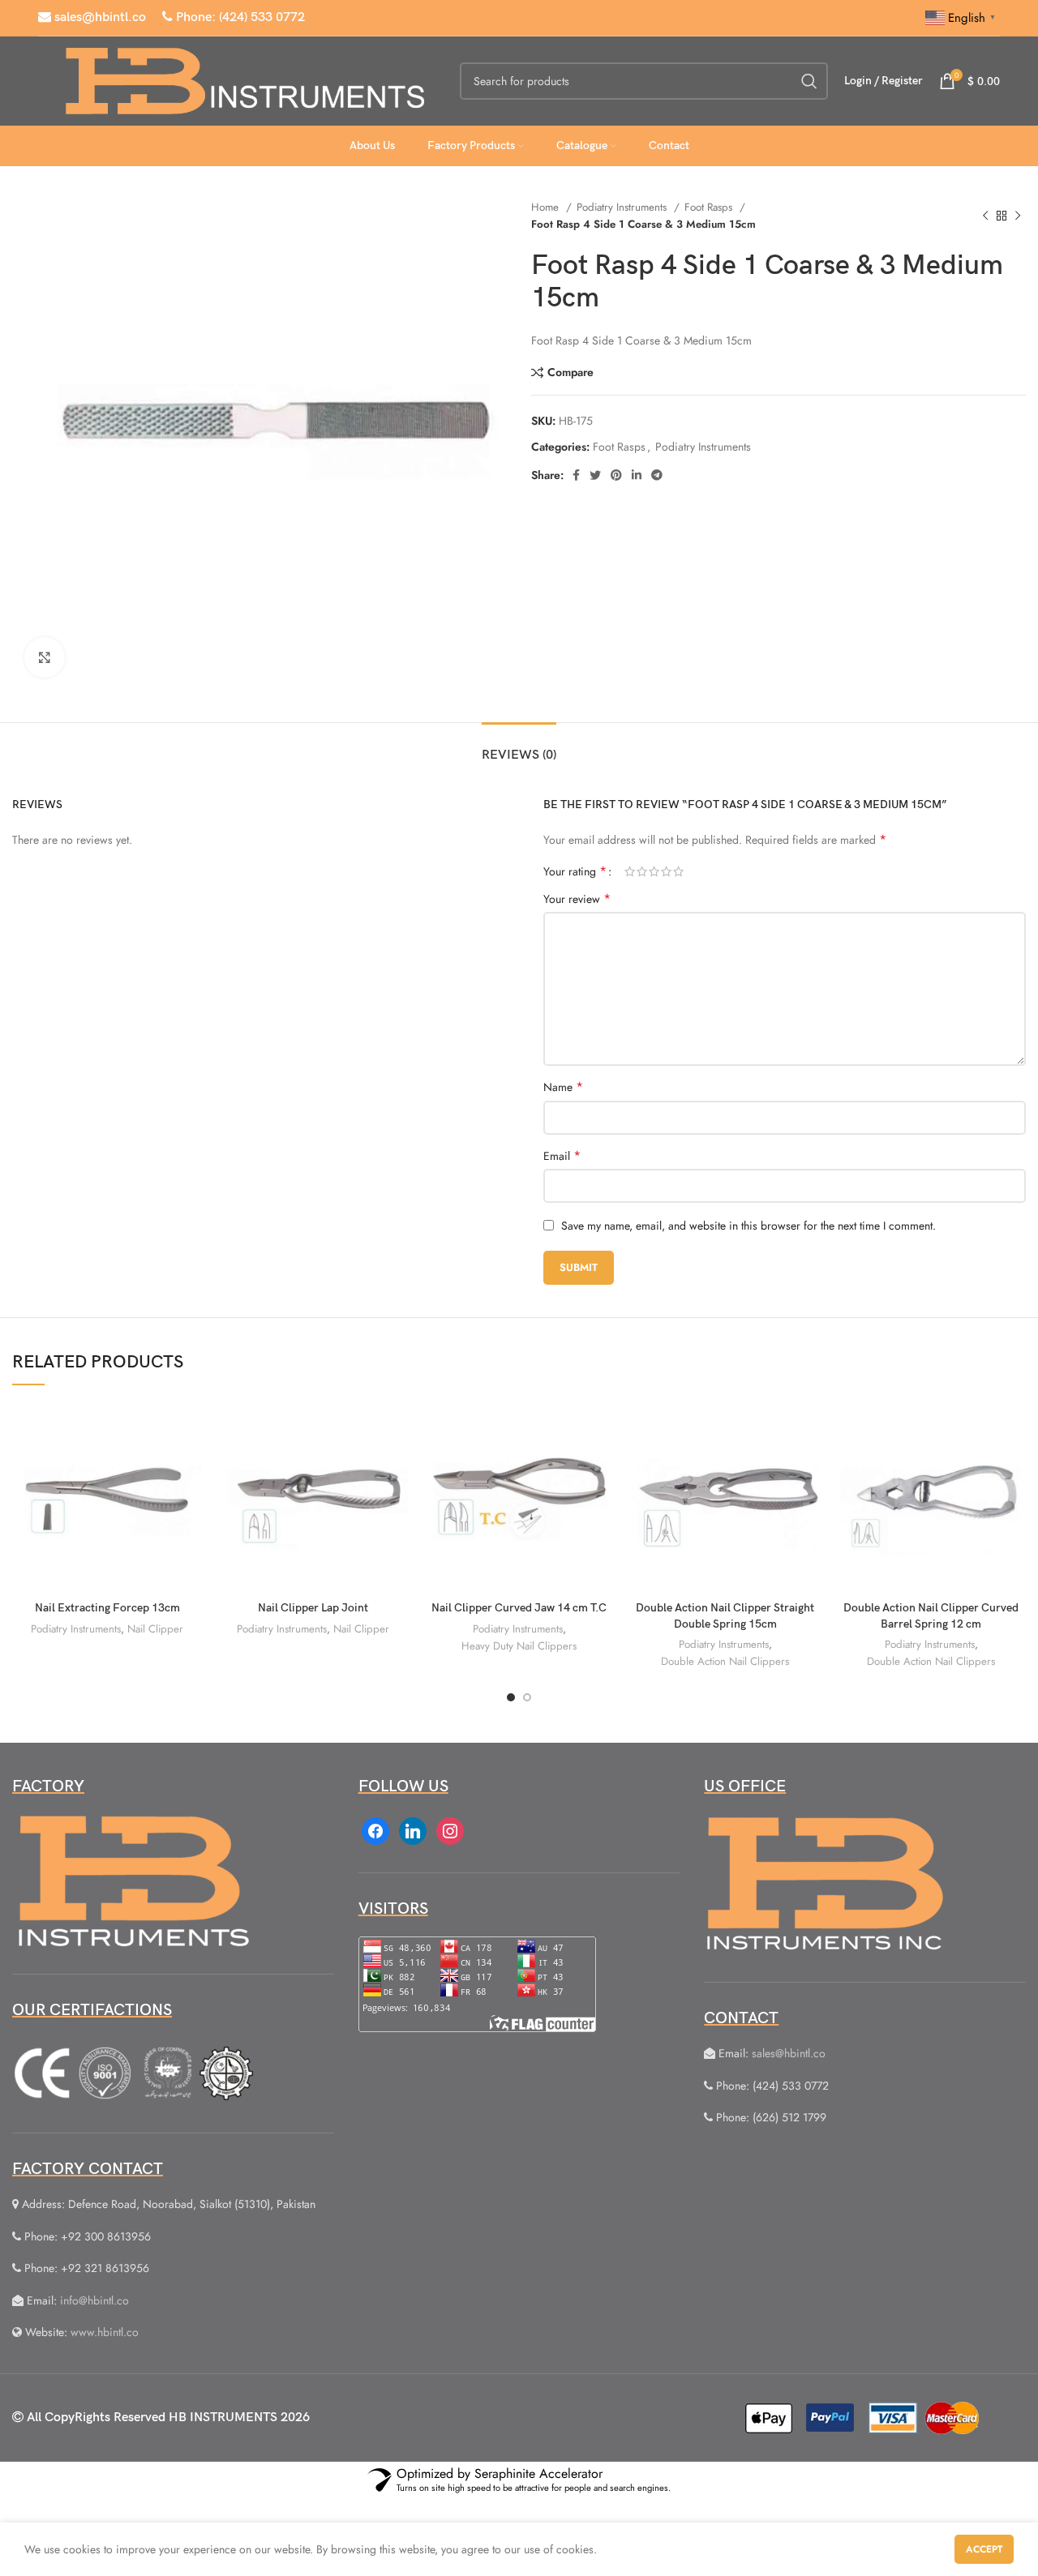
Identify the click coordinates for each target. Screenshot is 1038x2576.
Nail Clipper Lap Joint (313, 1608)
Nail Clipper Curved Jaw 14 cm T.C (519, 1608)
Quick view (190, 1465)
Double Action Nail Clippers (725, 1661)
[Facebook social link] (576, 475)
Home (547, 207)
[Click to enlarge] (45, 657)
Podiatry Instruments (623, 207)
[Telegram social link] (657, 475)
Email (562, 1156)
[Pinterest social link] (616, 475)
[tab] (519, 747)
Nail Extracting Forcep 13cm (107, 1608)
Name (563, 1087)
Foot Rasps (710, 207)
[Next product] (1018, 216)
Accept (984, 2549)
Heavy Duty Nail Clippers (519, 1646)
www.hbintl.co (105, 2332)
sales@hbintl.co (99, 17)
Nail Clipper (155, 1629)
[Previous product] (985, 216)
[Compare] (190, 1429)
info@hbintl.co (94, 2300)
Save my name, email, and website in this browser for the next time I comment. (748, 1226)
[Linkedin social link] (637, 475)
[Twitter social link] (595, 475)
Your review (577, 899)
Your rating (575, 871)
